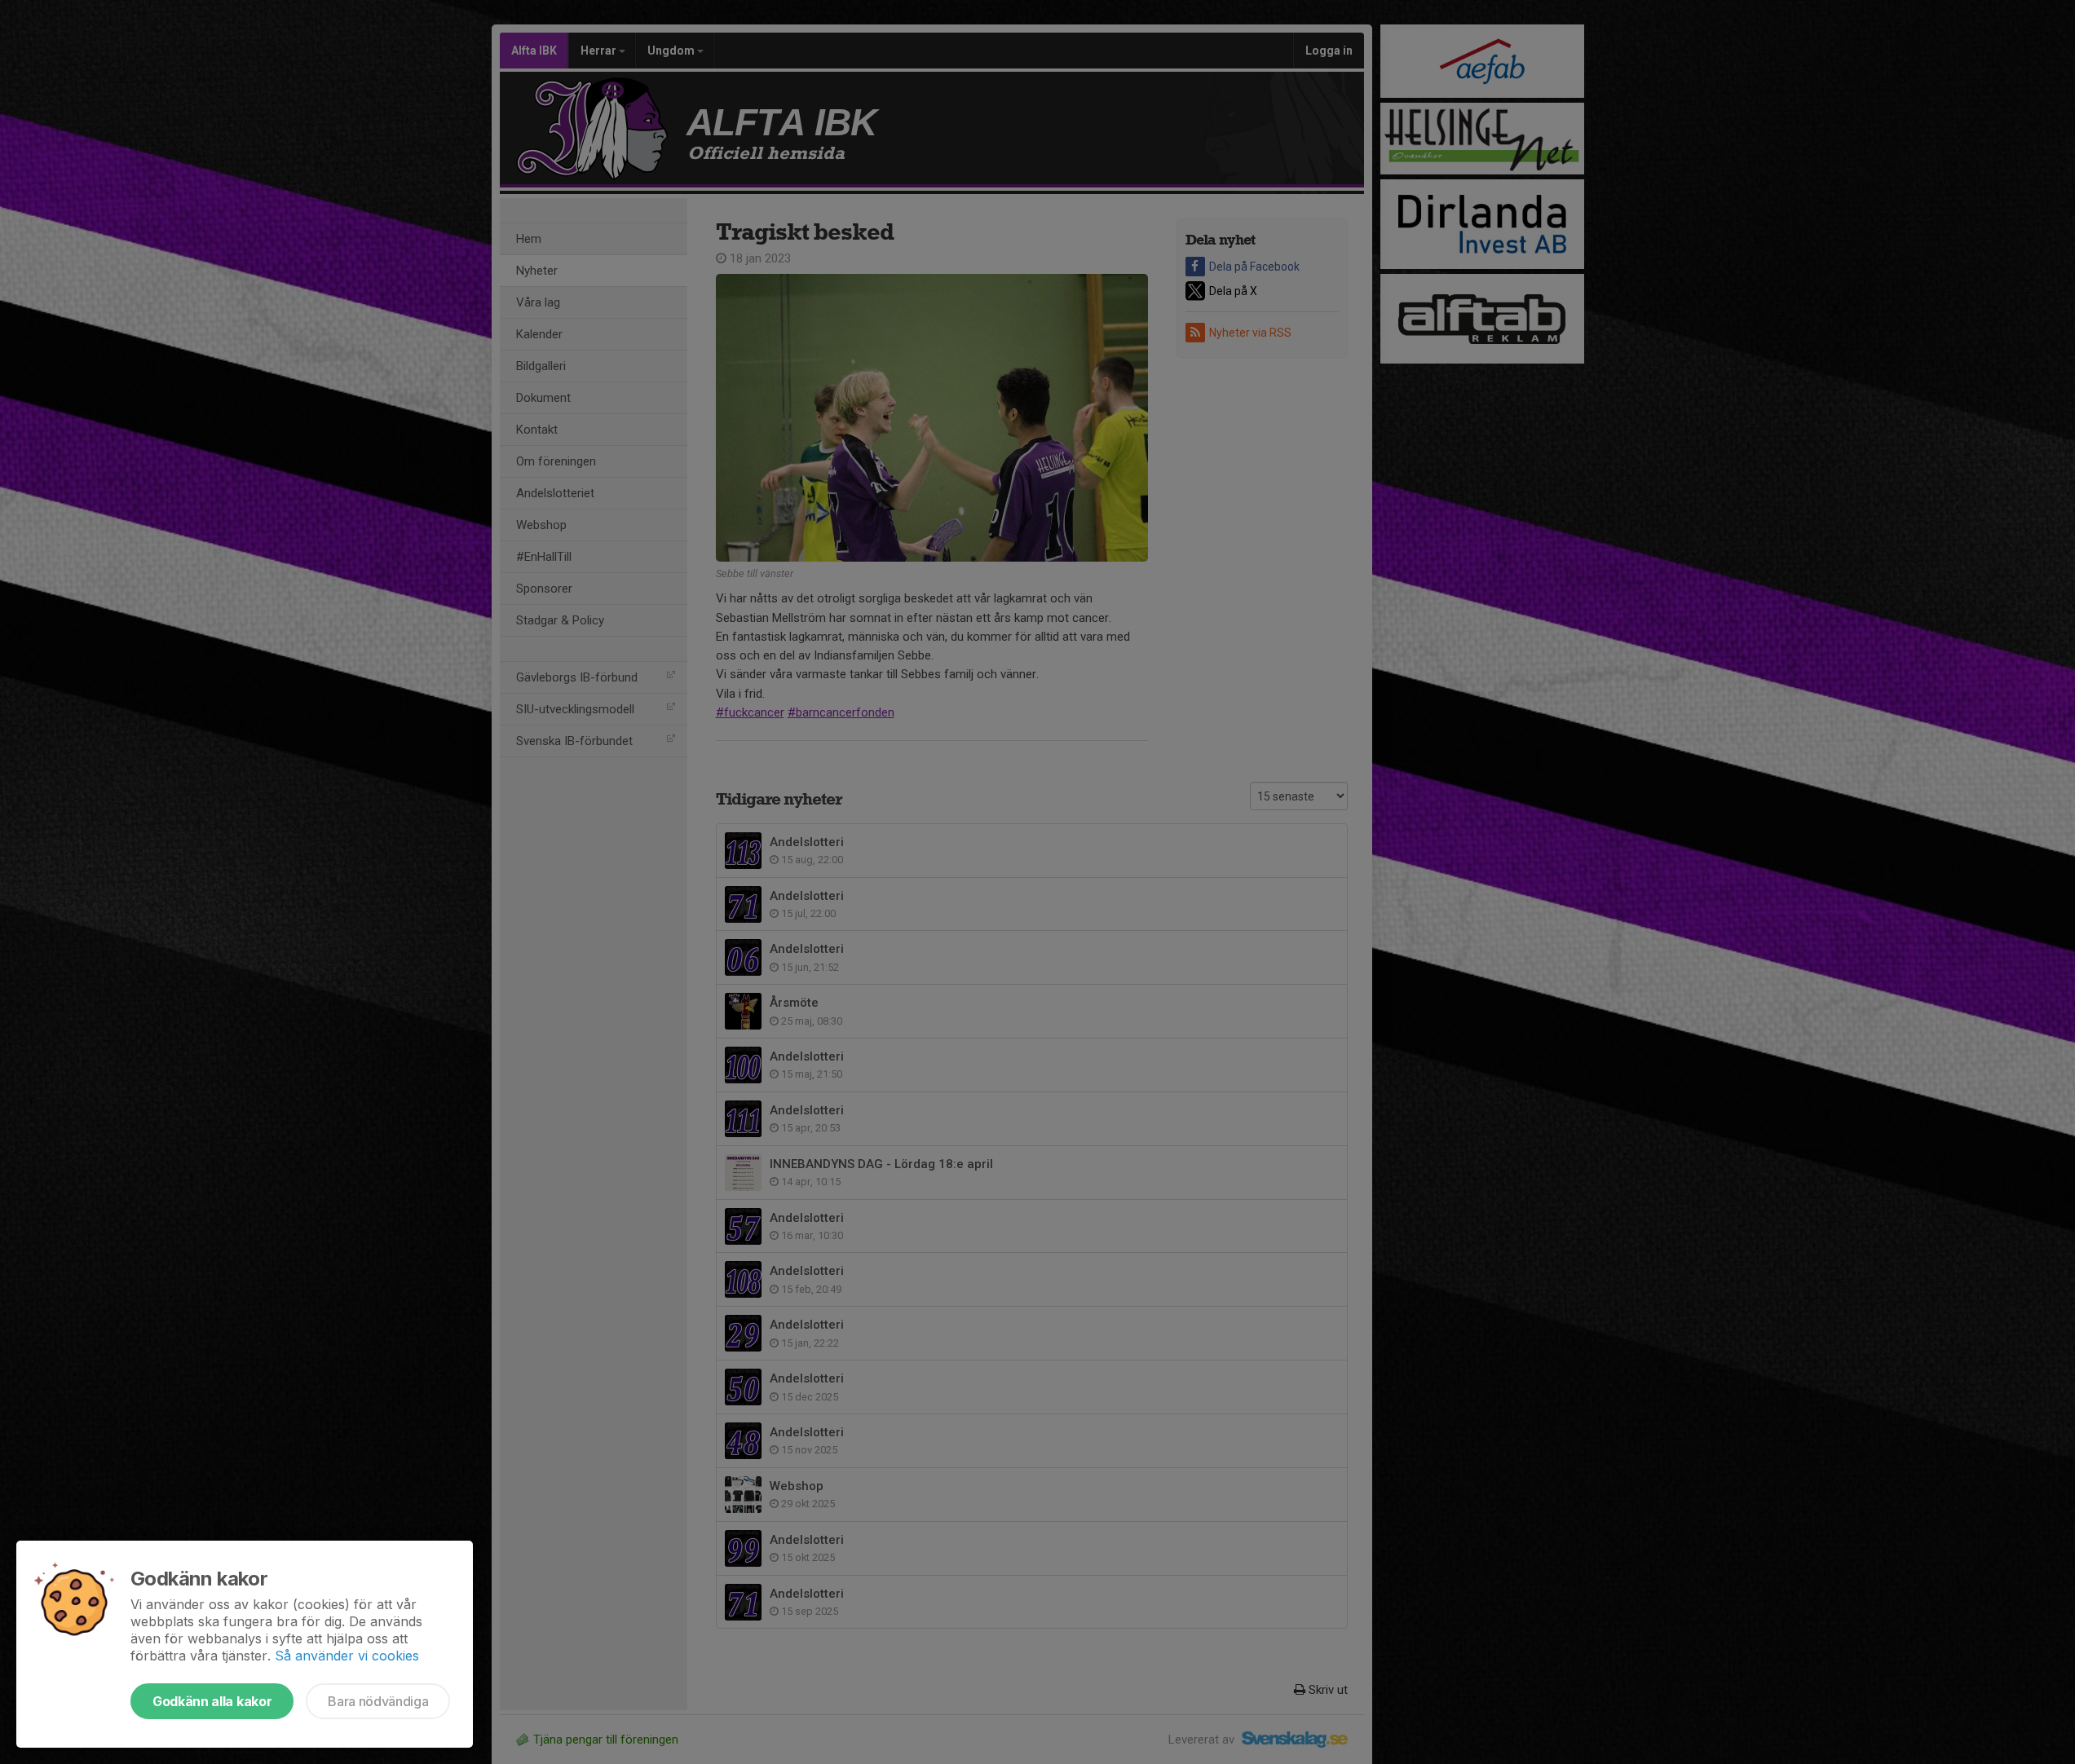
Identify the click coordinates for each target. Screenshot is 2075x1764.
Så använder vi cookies (347, 1656)
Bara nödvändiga (378, 1701)
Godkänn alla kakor (212, 1701)
